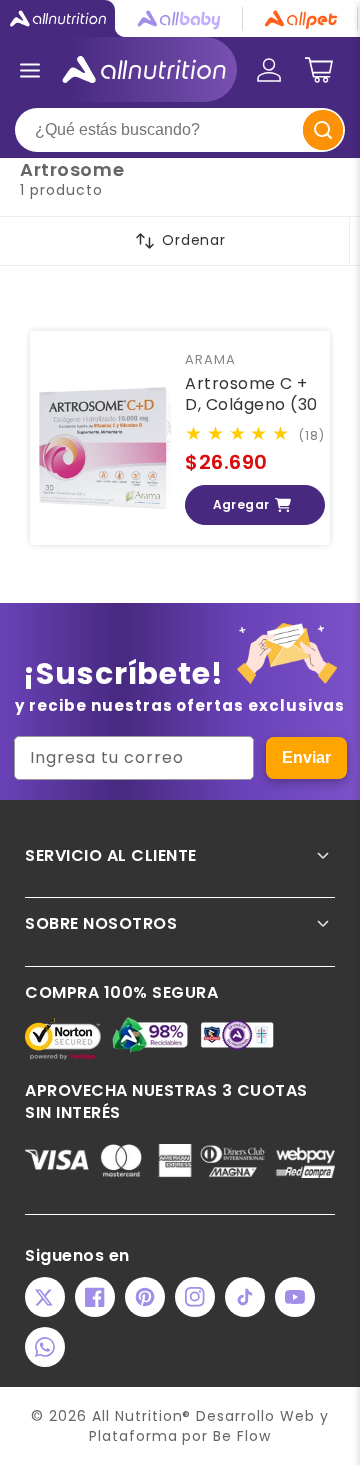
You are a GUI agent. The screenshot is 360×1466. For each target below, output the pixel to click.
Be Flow (242, 1436)
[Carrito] (319, 70)
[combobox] (180, 130)
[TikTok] (245, 1297)
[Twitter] (45, 1297)
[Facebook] (95, 1297)
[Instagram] (195, 1297)
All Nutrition (137, 1416)
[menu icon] (30, 70)
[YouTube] (295, 1297)
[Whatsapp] (45, 1347)
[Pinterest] (145, 1297)
